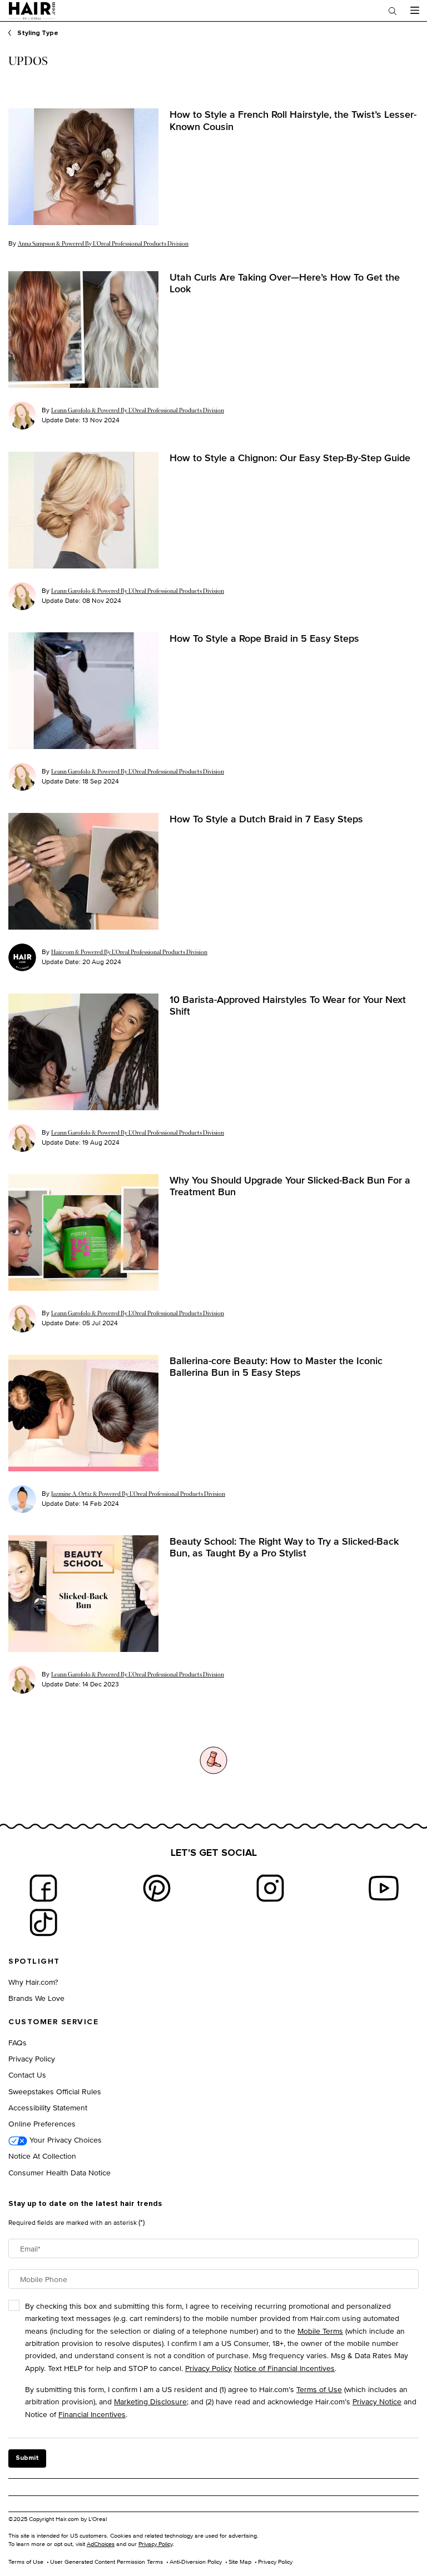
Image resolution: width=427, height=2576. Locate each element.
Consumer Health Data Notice (59, 2172)
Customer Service (53, 2022)
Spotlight (34, 1961)
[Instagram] (270, 1888)
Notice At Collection (42, 2156)
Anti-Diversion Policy (196, 2562)
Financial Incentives (92, 2414)
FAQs (18, 2042)
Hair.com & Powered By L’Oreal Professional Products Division (129, 952)
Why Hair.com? (33, 1982)
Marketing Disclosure (150, 2401)
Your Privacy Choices (64, 2140)
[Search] (393, 11)
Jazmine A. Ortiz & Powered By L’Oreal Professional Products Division (138, 1494)
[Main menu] (414, 11)
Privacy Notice (377, 2401)
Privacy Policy (32, 2058)
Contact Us (27, 2075)
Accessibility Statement (48, 2107)
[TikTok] (43, 1923)
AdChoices (101, 2544)
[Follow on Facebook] (43, 1888)
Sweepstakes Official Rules (55, 2091)
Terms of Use (319, 2389)
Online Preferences (42, 2123)
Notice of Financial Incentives (284, 2368)
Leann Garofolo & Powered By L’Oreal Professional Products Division (138, 410)
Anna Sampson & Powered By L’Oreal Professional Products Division (103, 244)
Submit (27, 2458)
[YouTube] (384, 1888)
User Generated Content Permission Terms (106, 2562)
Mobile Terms (320, 2331)
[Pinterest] (157, 1888)
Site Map (240, 2562)
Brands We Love (36, 1998)
